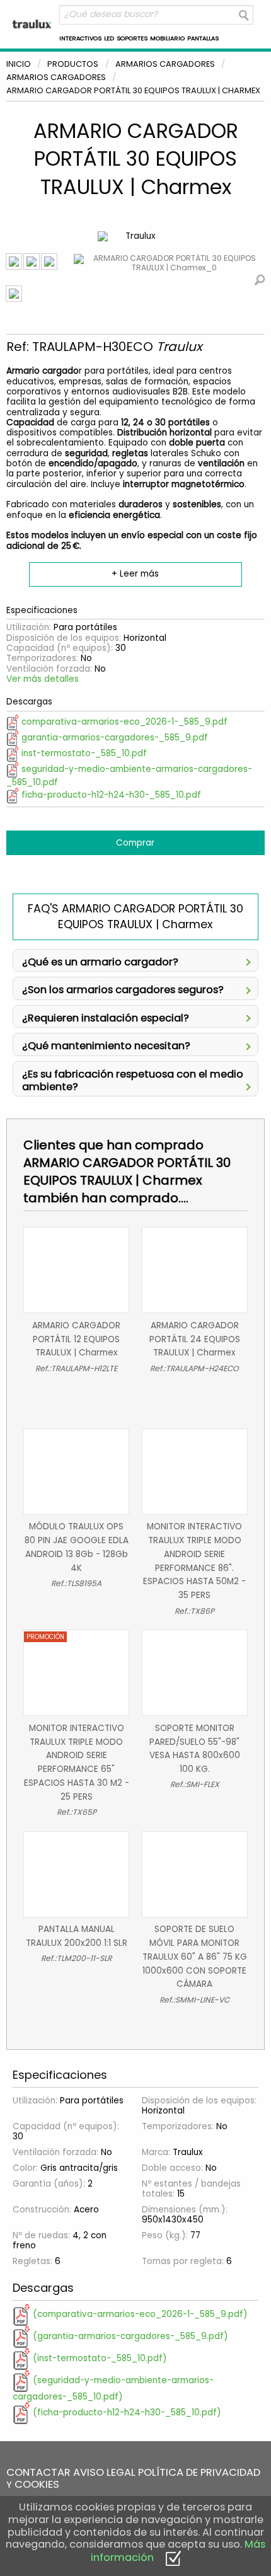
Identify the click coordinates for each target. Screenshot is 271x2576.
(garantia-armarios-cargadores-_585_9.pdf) (129, 2336)
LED (109, 38)
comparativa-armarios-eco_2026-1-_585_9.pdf (123, 722)
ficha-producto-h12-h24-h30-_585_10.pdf (110, 795)
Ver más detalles (43, 679)
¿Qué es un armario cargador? (100, 961)
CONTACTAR (38, 2472)
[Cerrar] (173, 2557)
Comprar (135, 843)
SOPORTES (132, 38)
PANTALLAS (203, 38)
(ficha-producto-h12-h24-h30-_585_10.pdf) (126, 2412)
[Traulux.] (32, 24)
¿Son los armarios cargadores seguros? (123, 988)
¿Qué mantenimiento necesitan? (106, 1044)
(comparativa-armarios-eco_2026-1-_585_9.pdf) (139, 2314)
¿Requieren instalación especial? (106, 1017)
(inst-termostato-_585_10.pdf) (99, 2358)
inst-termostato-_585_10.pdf (83, 753)
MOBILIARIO (167, 38)
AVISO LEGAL (104, 2472)
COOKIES (37, 2484)
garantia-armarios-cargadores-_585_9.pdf (113, 738)
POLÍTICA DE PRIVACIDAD (199, 2472)
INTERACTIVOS (80, 38)
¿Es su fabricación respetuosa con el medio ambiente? (133, 1079)
